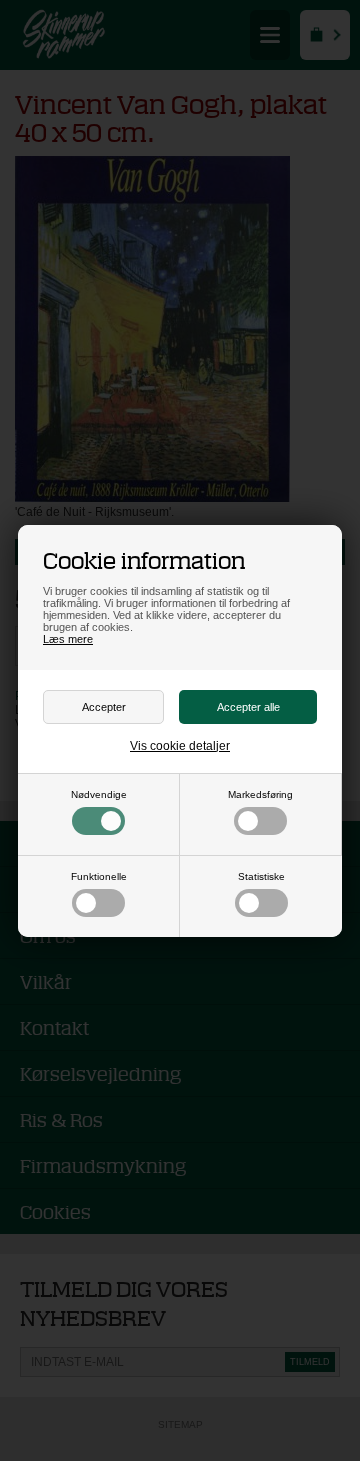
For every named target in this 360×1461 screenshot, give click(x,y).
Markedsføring (260, 794)
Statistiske (261, 876)
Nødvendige (99, 794)
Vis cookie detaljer (180, 746)
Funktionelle (99, 876)
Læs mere (68, 639)
